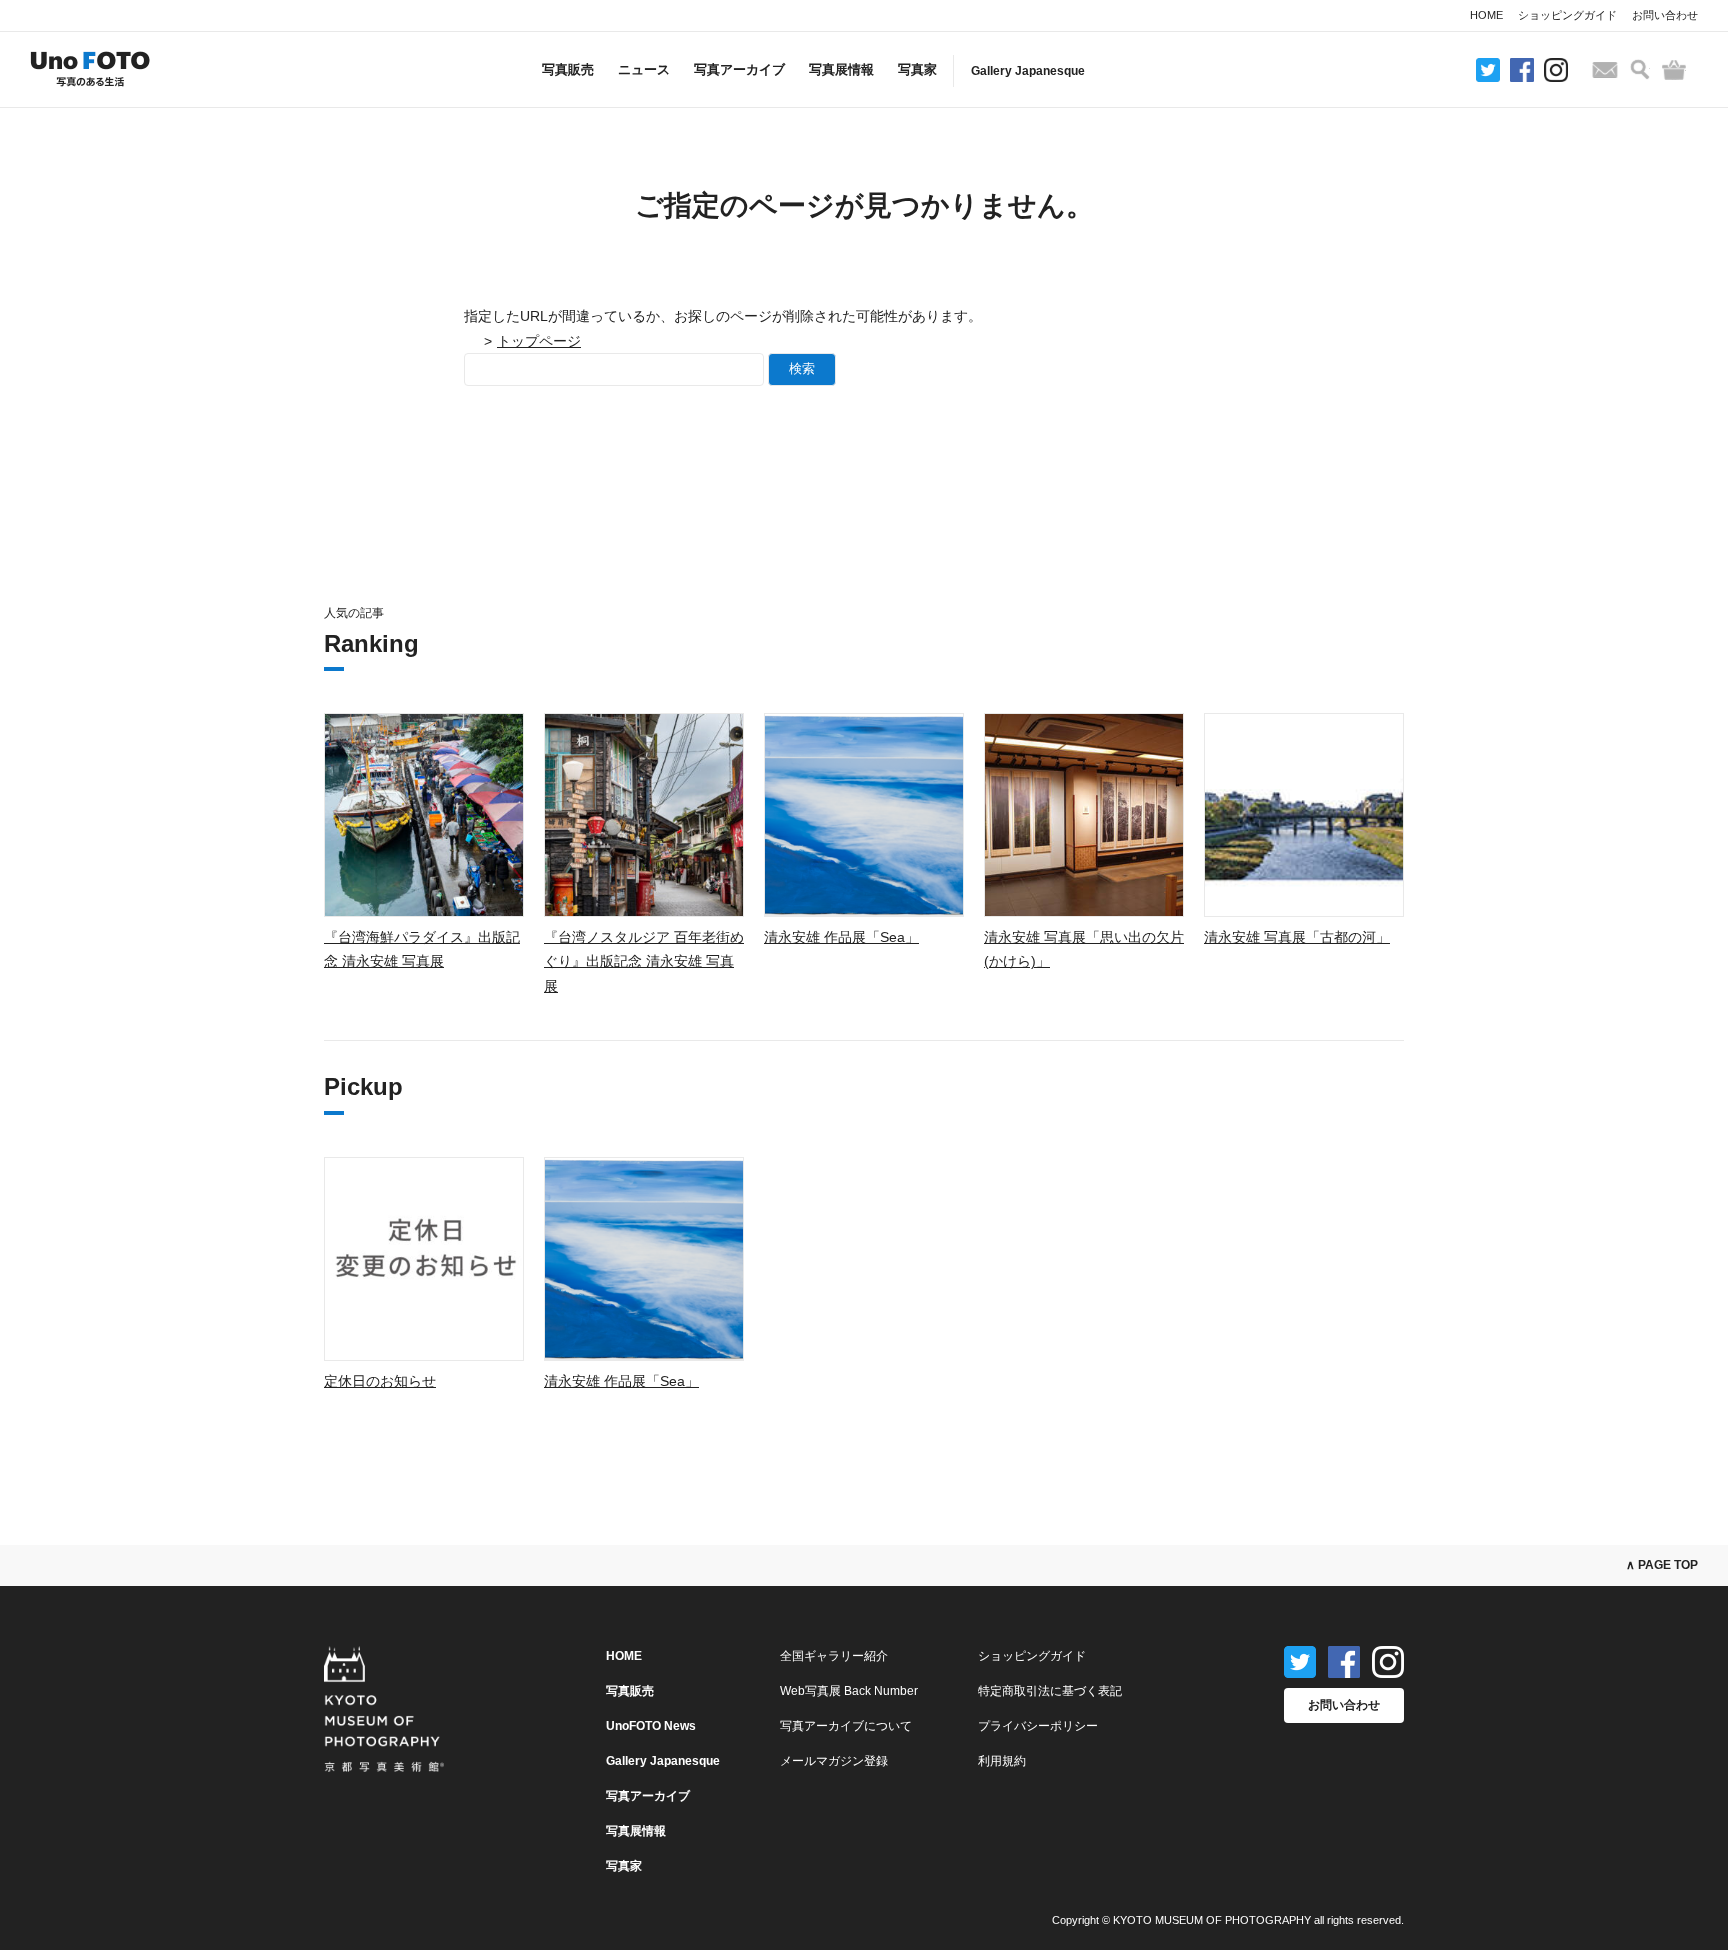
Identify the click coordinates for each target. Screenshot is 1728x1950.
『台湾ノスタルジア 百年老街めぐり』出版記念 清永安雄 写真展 (644, 961)
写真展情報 (841, 69)
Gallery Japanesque (1028, 71)
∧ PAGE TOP (1662, 1565)
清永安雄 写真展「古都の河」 (1297, 937)
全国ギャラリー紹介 (834, 1656)
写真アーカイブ (739, 69)
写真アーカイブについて (846, 1726)
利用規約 (1002, 1761)
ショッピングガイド (1567, 15)
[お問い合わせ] (1605, 70)
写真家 (917, 69)
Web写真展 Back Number (849, 1691)
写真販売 (568, 69)
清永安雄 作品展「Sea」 (841, 937)
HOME (1486, 15)
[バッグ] (1674, 70)
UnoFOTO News (651, 1726)
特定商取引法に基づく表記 (1050, 1691)
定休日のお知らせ (380, 1381)
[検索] (1640, 69)
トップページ (539, 341)
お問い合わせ (1665, 15)
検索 (802, 368)
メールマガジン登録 (834, 1761)
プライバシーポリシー (1038, 1726)
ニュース (644, 69)
